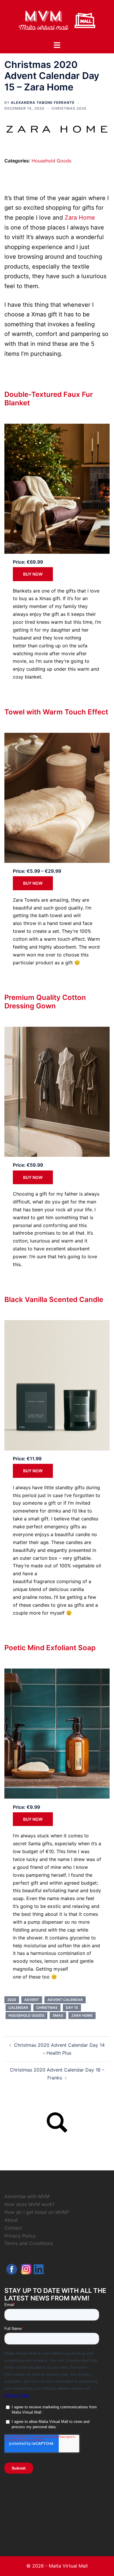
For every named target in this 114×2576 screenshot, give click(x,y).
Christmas (47, 2008)
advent (32, 2000)
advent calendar (65, 2000)
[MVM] (57, 20)
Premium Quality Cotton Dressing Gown (45, 1002)
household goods (26, 2015)
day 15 (72, 2008)
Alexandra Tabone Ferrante (43, 102)
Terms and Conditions (29, 2243)
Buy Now (33, 574)
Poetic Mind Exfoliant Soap (50, 1648)
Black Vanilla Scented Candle (54, 1300)
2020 (12, 2000)
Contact (13, 2228)
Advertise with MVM (27, 2196)
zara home (82, 2015)
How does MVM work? (30, 2204)
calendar (18, 2008)
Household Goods (51, 161)
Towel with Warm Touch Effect (56, 712)
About (11, 2220)
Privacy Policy (20, 2236)
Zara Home (80, 218)
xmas (58, 2015)
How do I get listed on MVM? (37, 2212)
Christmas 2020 (69, 108)
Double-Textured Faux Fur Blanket (49, 399)
